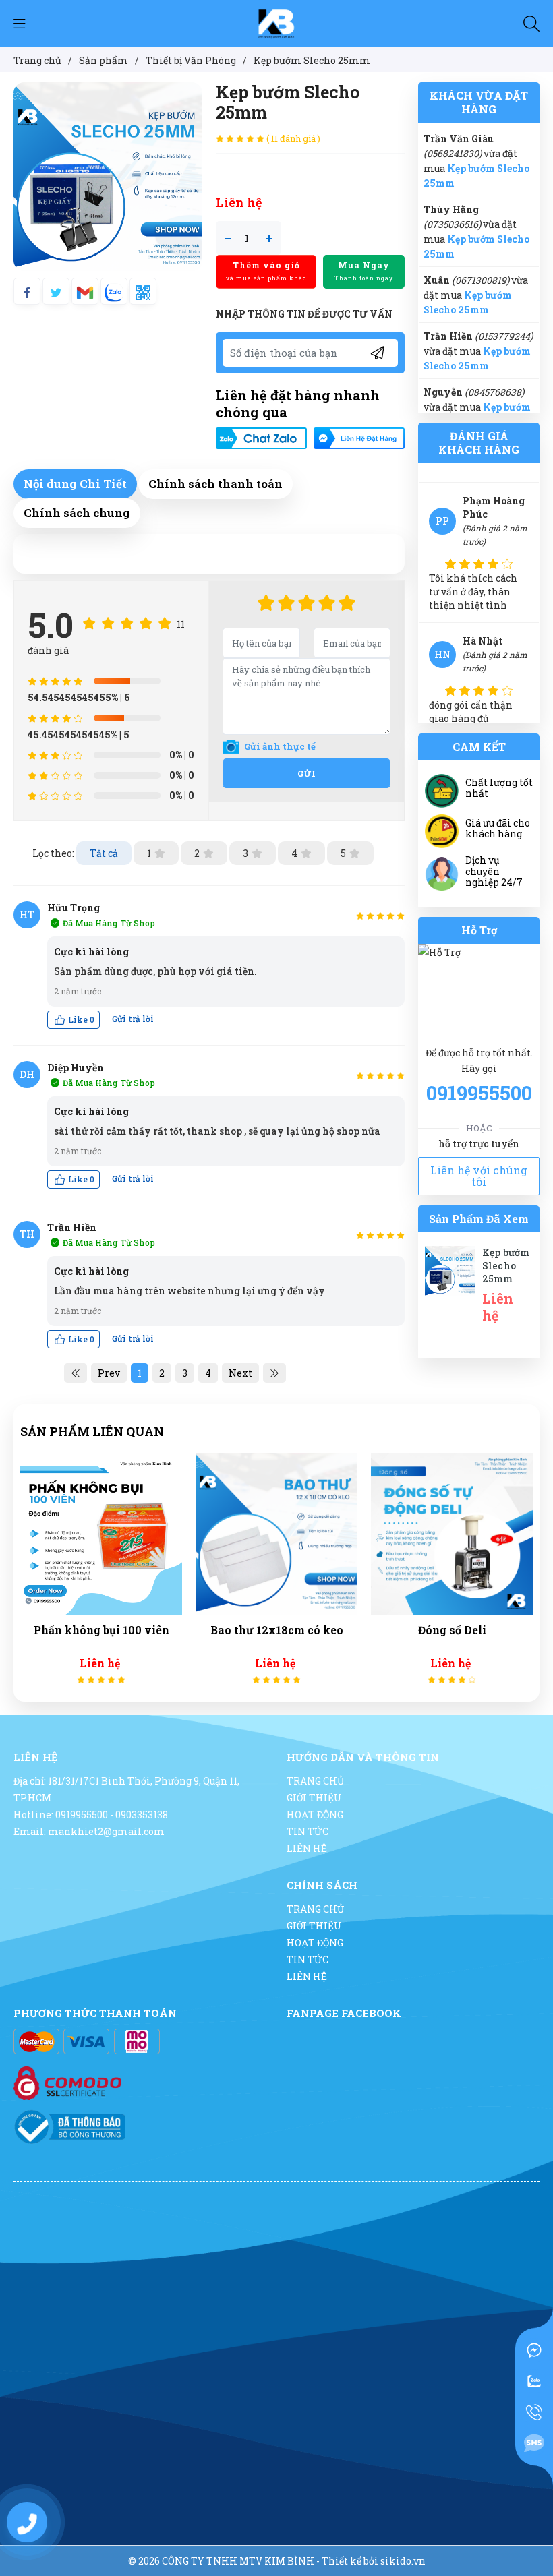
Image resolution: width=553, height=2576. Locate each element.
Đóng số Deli (325, 1630)
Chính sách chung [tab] (77, 513)
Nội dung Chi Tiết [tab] (75, 484)
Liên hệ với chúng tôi (479, 1176)
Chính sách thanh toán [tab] (215, 484)
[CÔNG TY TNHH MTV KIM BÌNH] (276, 23)
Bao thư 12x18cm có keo (150, 1630)
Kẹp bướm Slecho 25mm (506, 1265)
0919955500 (479, 1093)
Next (240, 1373)
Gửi (307, 773)
